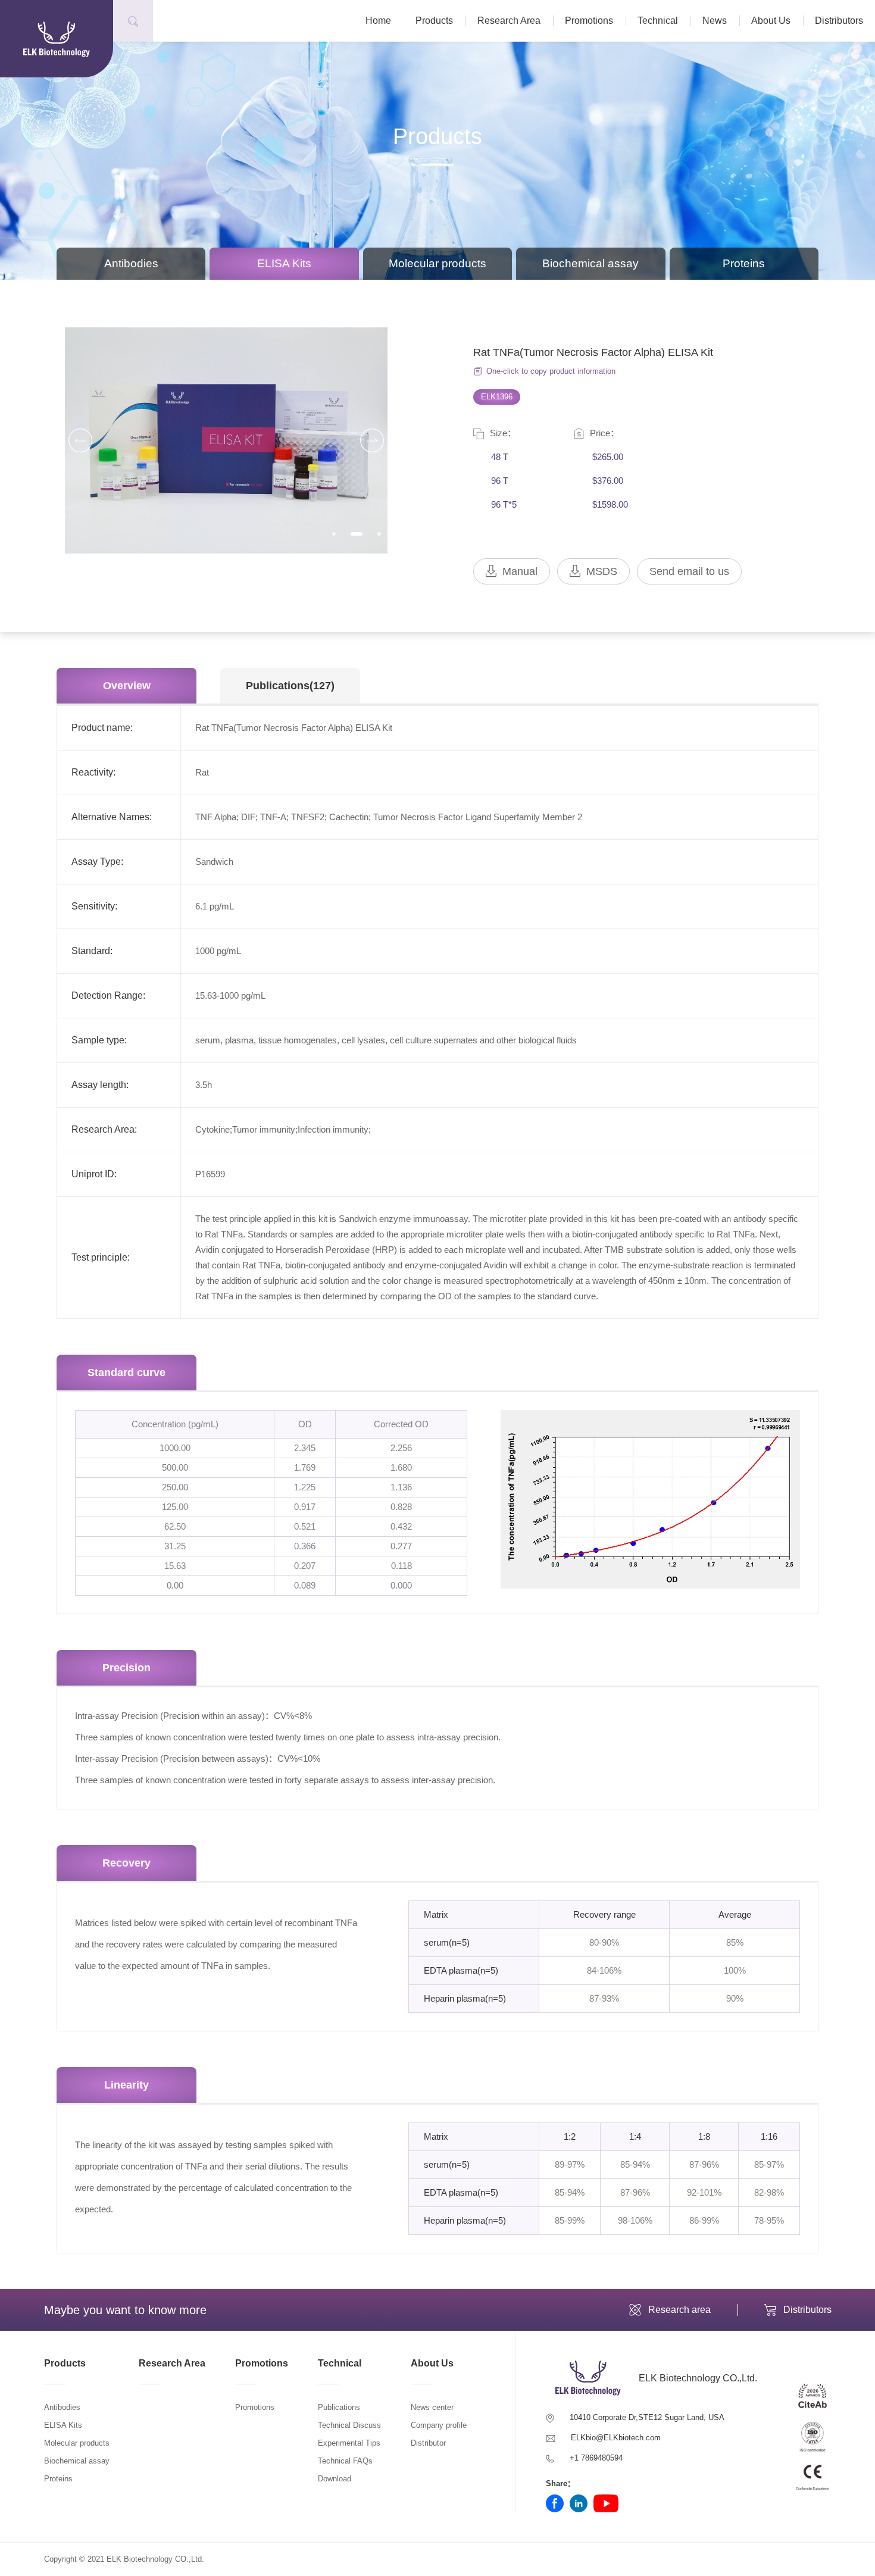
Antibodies (131, 263)
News (715, 21)
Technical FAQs (345, 2461)
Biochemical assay (590, 263)
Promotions (589, 21)
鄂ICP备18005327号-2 (245, 2559)
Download (335, 2479)
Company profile (439, 2425)
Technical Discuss (349, 2425)
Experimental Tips (349, 2443)
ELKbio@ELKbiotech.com (616, 2438)
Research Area (509, 21)
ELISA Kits (284, 263)
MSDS (602, 571)
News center (432, 2407)
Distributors (839, 21)
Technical (658, 21)
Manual (520, 571)
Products (434, 21)
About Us (771, 21)
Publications (339, 2407)
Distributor (428, 2443)
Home (378, 21)
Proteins (744, 263)
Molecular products (437, 263)
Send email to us (689, 571)
